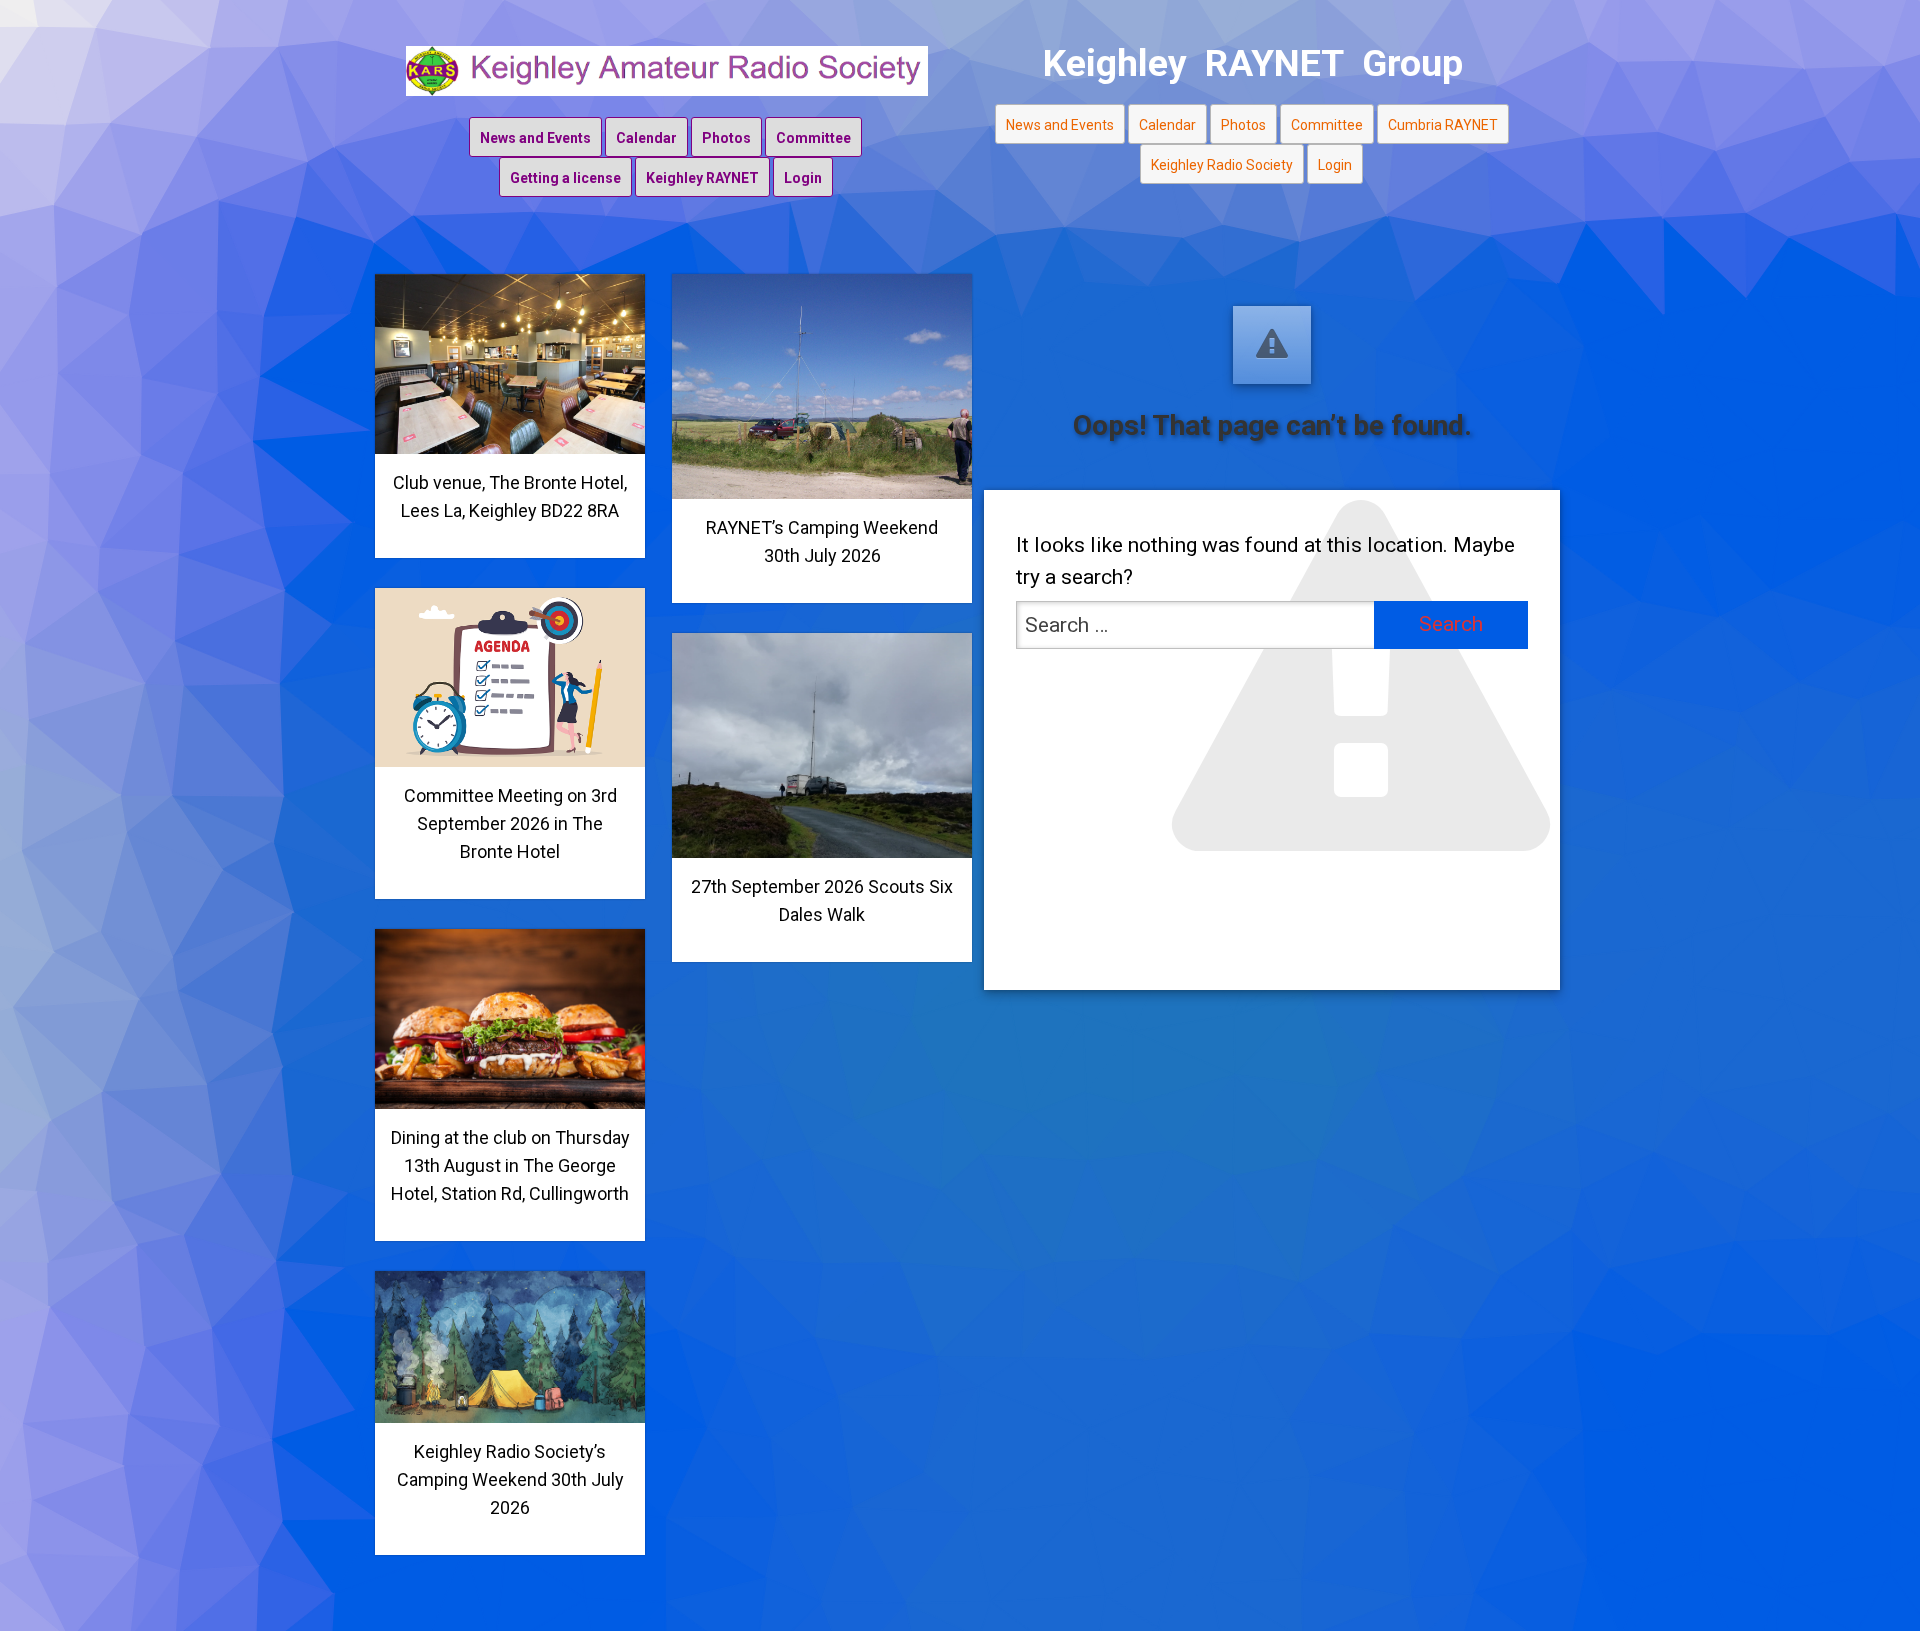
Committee (813, 138)
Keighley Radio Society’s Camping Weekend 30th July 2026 (510, 1479)
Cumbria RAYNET (1443, 125)
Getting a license (565, 178)
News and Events (535, 138)
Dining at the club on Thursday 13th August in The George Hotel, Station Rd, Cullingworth (510, 1165)
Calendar (646, 138)
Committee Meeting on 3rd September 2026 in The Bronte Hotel (510, 823)
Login (803, 178)
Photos (726, 138)
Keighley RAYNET (702, 178)
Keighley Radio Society (1222, 165)
